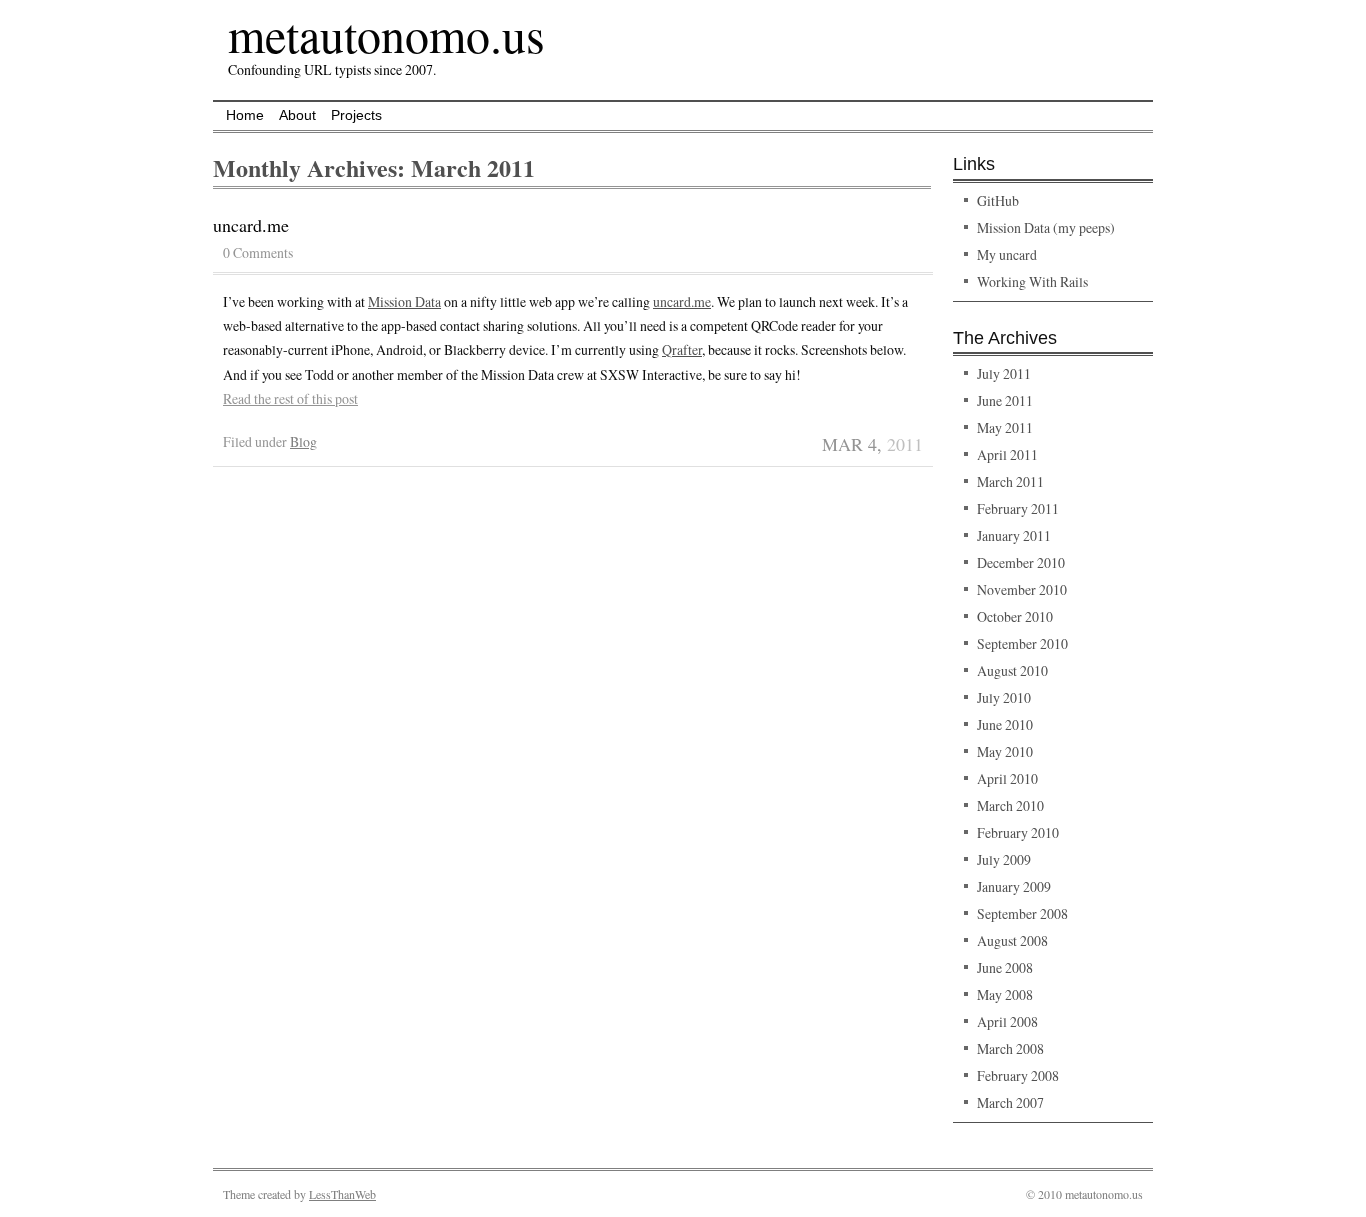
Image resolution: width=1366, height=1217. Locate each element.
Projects (356, 115)
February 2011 (1018, 508)
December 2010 (1021, 562)
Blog (303, 441)
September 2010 (1022, 643)
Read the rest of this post (290, 398)
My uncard (1007, 254)
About (297, 115)
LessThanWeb (342, 1194)
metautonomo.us (386, 34)
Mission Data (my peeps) (1046, 227)
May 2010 (1005, 751)
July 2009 (1004, 859)
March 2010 (1010, 805)
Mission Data (404, 301)
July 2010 (1004, 697)
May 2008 (1005, 994)
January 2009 (1014, 886)
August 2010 (1012, 670)
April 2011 (1007, 454)
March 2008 (1010, 1048)
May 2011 (1005, 427)
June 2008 (1005, 967)
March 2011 (1010, 481)
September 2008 (1022, 913)
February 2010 (1018, 832)
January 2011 (1014, 535)
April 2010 (1007, 778)
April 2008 (1007, 1021)
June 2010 (1005, 724)
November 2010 (1022, 589)
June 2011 (1005, 400)
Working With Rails (1032, 281)
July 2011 (1004, 373)
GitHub (998, 200)
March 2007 (1010, 1102)
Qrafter (682, 349)
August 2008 (1012, 940)
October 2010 (1015, 616)
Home (245, 115)
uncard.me (251, 225)
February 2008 (1018, 1075)
